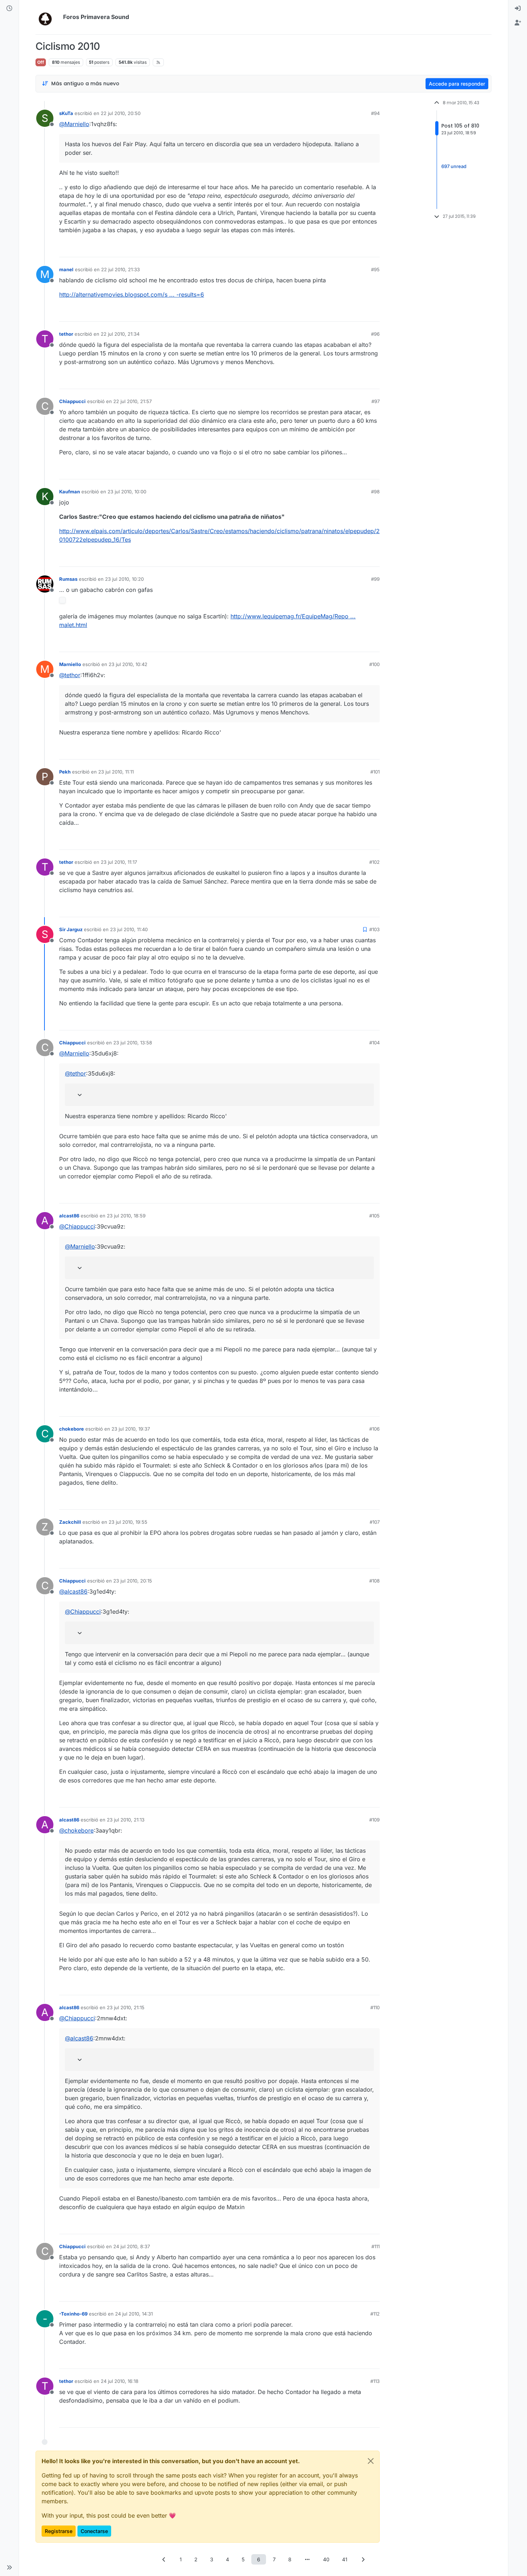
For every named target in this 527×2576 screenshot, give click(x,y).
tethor (66, 334)
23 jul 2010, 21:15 (126, 2007)
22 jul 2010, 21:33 (120, 269)
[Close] (371, 2461)
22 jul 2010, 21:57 (132, 401)
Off (41, 62)
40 (326, 2559)
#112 (375, 2314)
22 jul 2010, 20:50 (121, 113)
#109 (374, 1820)
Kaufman (70, 492)
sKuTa (66, 113)
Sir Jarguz (71, 929)
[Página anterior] (164, 2559)
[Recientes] (9, 9)
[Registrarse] (518, 23)
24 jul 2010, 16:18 (120, 2381)
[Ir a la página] (307, 2559)
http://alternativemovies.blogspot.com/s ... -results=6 (132, 295)
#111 (376, 2246)
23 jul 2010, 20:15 (133, 1581)
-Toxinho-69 (73, 2314)
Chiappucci (72, 401)
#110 (375, 2007)
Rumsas (68, 579)
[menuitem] (518, 9)
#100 (374, 664)
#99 (375, 579)
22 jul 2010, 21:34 (120, 334)
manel (66, 269)
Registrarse (59, 2531)
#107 (375, 1522)
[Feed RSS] (158, 62)
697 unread (454, 166)
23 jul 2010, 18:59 (126, 1216)
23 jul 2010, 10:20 (124, 579)
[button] (9, 2567)
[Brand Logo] (48, 17)
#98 (375, 492)
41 (345, 2559)
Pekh (65, 772)
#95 (375, 269)
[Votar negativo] (359, 248)
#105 (374, 1216)
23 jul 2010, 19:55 (128, 1522)
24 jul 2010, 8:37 (132, 2246)
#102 (374, 862)
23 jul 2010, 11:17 (119, 862)
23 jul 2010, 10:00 (127, 492)
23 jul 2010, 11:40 (129, 929)
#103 (374, 929)
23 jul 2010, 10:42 (128, 664)
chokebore (72, 1429)
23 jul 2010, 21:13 (126, 1820)
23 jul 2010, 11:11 (116, 772)
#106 (374, 1429)
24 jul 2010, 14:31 (134, 2314)
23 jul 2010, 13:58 (133, 1043)
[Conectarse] (518, 9)
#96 (375, 334)
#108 (374, 1581)
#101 (375, 772)
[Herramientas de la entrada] (374, 248)
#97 (376, 401)
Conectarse (94, 2531)
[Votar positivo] (334, 248)
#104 (374, 1043)
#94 (375, 113)
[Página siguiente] (363, 2559)
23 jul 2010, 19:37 (131, 1429)
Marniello (70, 664)
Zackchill (70, 1522)
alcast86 (69, 1216)
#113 (375, 2381)
